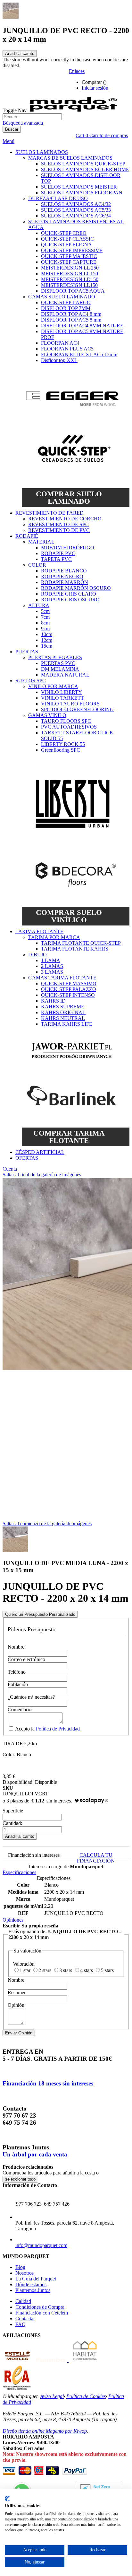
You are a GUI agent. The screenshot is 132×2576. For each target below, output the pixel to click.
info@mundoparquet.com (41, 2245)
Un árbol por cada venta (35, 2154)
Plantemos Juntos (33, 2290)
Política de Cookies (86, 2396)
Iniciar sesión (95, 88)
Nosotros (25, 2273)
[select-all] (20, 2179)
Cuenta (10, 1169)
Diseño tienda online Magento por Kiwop (45, 2431)
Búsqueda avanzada (23, 123)
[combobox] (32, 117)
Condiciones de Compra (40, 2307)
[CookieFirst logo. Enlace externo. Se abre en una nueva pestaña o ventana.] (7, 2499)
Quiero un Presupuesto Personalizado (40, 1614)
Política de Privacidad (58, 1729)
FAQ (21, 2324)
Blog (20, 2267)
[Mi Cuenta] (119, 82)
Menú (8, 141)
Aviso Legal (52, 2396)
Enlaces (77, 71)
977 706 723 (29, 2204)
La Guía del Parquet (36, 2279)
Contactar (25, 2319)
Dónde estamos (31, 2284)
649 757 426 (57, 2204)
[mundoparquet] (76, 110)
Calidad (23, 2301)
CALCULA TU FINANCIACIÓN (96, 1858)
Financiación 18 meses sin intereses (48, 2083)
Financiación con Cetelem (42, 2313)
